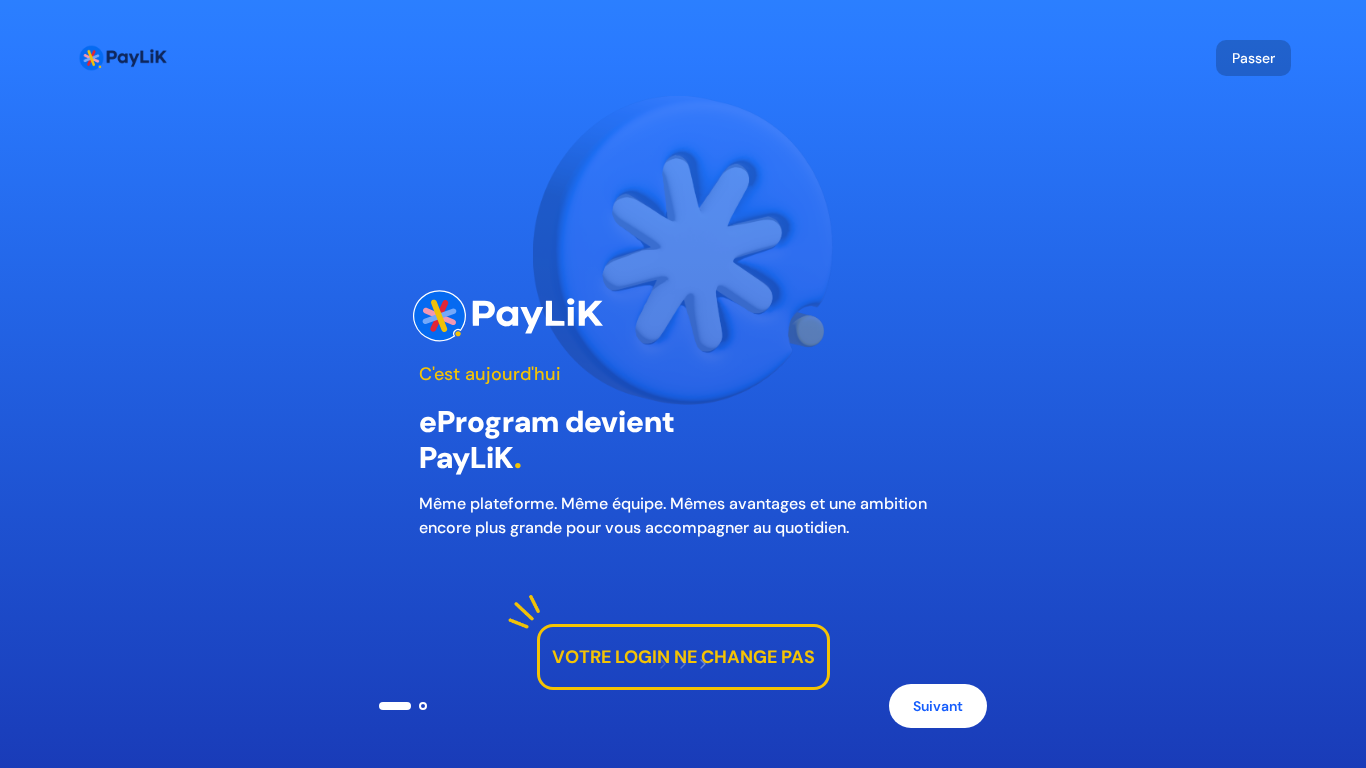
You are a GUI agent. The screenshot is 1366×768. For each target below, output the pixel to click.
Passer (1253, 58)
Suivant (938, 706)
